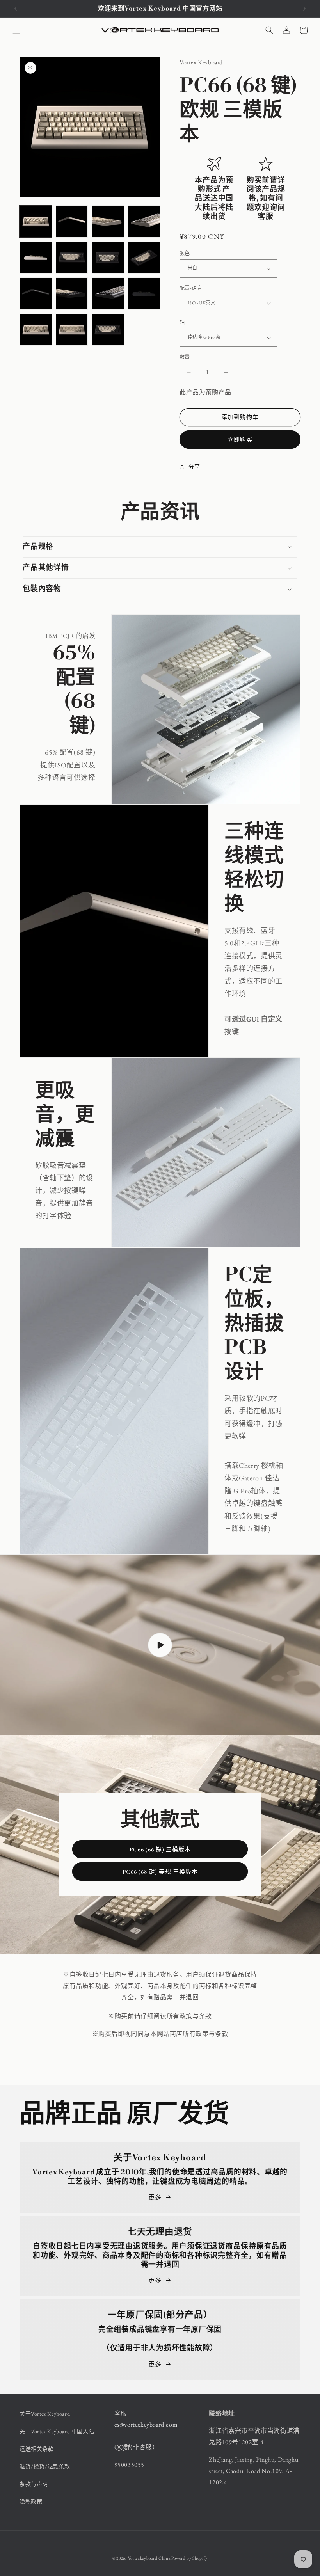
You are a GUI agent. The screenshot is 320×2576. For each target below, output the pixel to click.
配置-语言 (191, 288)
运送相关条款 (37, 2449)
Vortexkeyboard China (150, 2558)
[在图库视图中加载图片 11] (108, 294)
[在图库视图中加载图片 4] (144, 221)
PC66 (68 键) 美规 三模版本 (160, 1872)
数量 (185, 357)
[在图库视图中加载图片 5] (36, 258)
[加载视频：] (160, 1645)
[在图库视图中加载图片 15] (72, 330)
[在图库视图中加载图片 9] (36, 294)
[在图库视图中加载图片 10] (72, 294)
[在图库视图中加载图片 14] (36, 330)
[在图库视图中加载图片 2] (72, 221)
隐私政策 (31, 2501)
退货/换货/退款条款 (45, 2466)
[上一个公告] (16, 9)
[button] (16, 30)
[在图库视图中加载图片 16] (108, 330)
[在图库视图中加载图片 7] (108, 258)
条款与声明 (34, 2484)
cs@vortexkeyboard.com (146, 2424)
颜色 (185, 253)
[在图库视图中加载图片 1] (36, 221)
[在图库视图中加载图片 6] (72, 258)
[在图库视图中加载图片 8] (144, 258)
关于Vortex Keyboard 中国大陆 (57, 2431)
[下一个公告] (304, 9)
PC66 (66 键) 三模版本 (160, 1849)
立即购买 (240, 440)
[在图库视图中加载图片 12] (144, 294)
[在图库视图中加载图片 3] (108, 221)
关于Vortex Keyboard (45, 2414)
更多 (155, 2197)
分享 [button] (194, 467)
